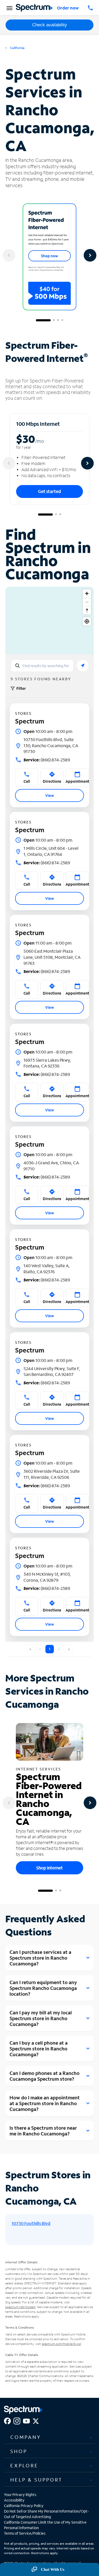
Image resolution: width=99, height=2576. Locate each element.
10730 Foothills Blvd (31, 2223)
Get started (49, 491)
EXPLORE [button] (24, 2465)
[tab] (49, 2437)
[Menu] (9, 8)
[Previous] (9, 255)
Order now (68, 8)
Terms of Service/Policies (25, 2533)
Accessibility (14, 2500)
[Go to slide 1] (43, 320)
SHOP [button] (19, 2451)
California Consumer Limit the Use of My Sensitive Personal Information (45, 2525)
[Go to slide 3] (58, 320)
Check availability (50, 25)
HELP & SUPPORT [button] (36, 2480)
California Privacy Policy (24, 2506)
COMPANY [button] (26, 2437)
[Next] (90, 255)
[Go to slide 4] (62, 320)
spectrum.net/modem (20, 2307)
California (17, 48)
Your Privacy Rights (20, 2495)
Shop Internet (49, 1868)
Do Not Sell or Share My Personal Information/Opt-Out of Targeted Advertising (46, 2514)
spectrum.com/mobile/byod (61, 2344)
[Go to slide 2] (54, 320)
